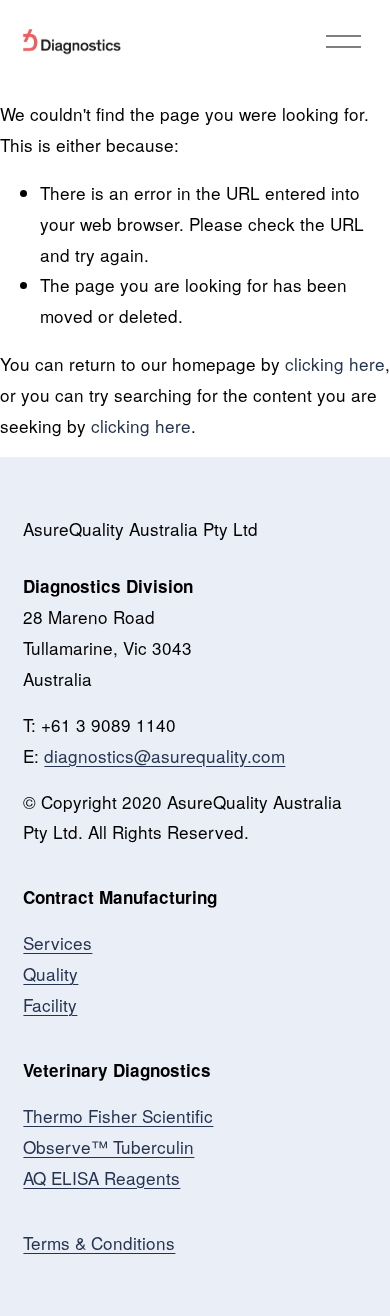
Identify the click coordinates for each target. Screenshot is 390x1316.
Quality (50, 973)
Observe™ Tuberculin (108, 1146)
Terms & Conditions (99, 1242)
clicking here (335, 363)
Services (57, 942)
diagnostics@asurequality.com (164, 755)
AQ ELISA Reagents (101, 1177)
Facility (50, 1004)
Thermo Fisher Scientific (118, 1115)
